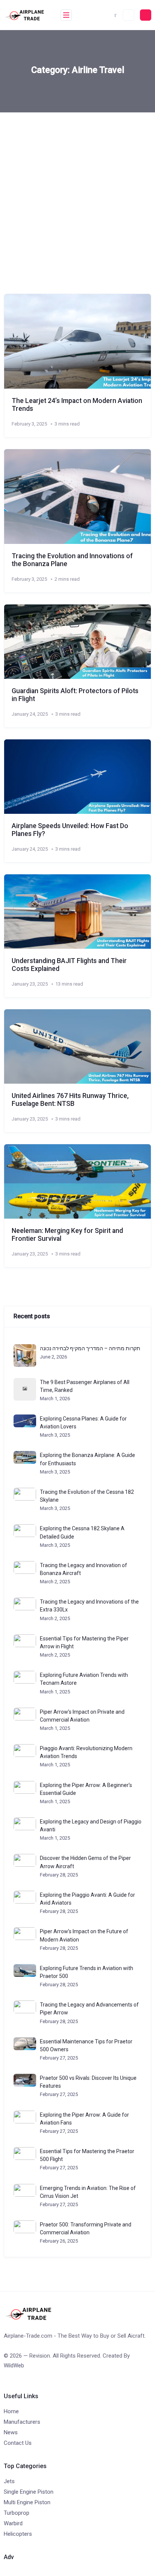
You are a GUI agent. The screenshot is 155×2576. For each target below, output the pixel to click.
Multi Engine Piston (27, 2502)
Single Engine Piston (29, 2492)
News (11, 2432)
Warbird (13, 2523)
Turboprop (17, 2513)
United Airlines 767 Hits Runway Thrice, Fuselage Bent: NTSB (70, 1100)
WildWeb (14, 2365)
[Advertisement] (77, 194)
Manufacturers (22, 2422)
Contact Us (18, 2443)
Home (11, 2411)
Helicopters (18, 2534)
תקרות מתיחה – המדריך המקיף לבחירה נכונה (90, 1348)
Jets (9, 2481)
